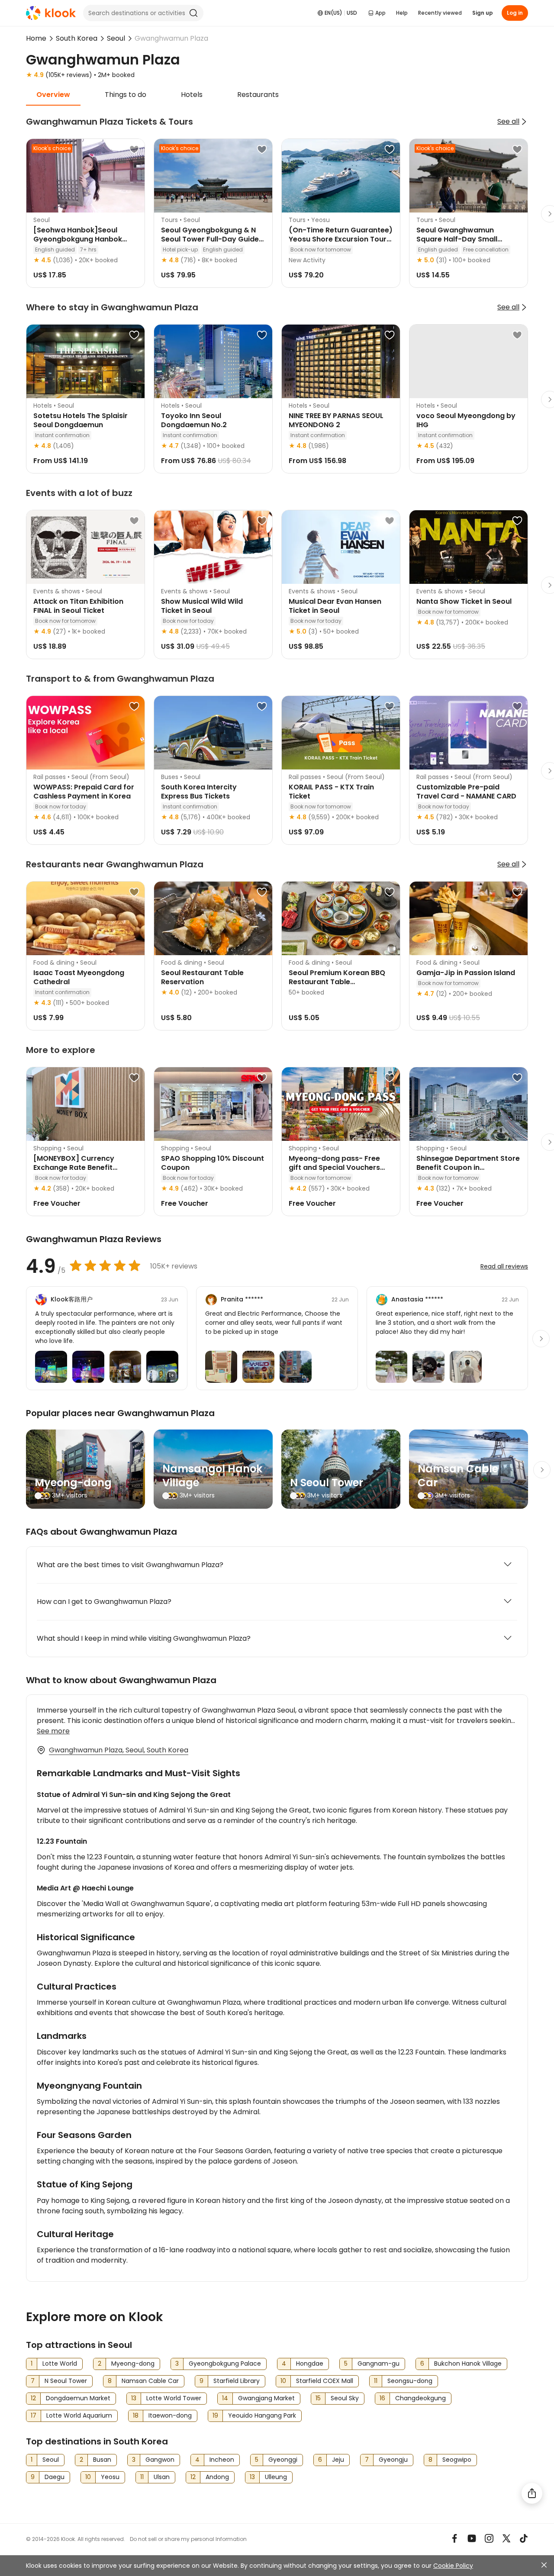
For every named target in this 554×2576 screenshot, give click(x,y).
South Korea (77, 38)
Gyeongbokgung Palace (225, 2363)
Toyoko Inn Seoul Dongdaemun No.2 (194, 420)
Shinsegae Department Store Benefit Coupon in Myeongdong (468, 1167)
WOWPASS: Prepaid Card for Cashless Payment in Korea (84, 792)
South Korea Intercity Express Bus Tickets (199, 792)
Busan (102, 2460)
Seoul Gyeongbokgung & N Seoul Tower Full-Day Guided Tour (212, 239)
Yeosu (110, 2477)
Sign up (483, 13)
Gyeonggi (283, 2460)
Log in (515, 13)
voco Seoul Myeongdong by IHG (466, 420)
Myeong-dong (73, 1483)
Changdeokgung (420, 2398)
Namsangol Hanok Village (212, 1476)
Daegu (55, 2477)
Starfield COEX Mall (325, 2381)
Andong (217, 2477)
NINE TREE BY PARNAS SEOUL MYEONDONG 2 (336, 420)
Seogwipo (457, 2460)
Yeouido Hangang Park (262, 2415)
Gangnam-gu (378, 2363)
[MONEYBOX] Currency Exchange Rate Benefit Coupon (74, 1167)
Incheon (222, 2460)
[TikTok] (524, 2538)
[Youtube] (472, 2538)
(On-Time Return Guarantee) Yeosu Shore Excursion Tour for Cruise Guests (341, 239)
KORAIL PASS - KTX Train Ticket (331, 792)
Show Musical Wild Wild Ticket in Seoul (202, 606)
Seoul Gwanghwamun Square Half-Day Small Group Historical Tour (457, 239)
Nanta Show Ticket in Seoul (464, 601)
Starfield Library (237, 2381)
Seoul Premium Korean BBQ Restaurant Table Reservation (337, 982)
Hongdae (310, 2363)
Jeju (338, 2460)
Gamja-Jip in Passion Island (466, 973)
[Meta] (454, 2538)
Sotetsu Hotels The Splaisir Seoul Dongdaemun (81, 420)
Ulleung (276, 2477)
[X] (506, 2538)
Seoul (116, 38)
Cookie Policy (453, 2566)
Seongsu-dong (410, 2381)
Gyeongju (393, 2460)
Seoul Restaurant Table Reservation (202, 977)
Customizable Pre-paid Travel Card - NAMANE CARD (466, 792)
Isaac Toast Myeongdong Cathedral (79, 977)
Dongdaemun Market (78, 2398)
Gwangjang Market (266, 2398)
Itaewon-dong (170, 2415)
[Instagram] (489, 2538)
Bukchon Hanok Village (468, 2363)
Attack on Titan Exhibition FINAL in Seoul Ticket (78, 606)
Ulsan (162, 2477)
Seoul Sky (345, 2398)
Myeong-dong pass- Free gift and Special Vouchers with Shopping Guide (334, 1167)
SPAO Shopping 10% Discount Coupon (213, 1163)
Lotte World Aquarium (79, 2415)
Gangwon (160, 2460)
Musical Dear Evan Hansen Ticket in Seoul (335, 606)
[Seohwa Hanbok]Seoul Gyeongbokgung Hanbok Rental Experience (78, 239)
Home (36, 38)
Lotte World (60, 2363)
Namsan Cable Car (458, 1476)
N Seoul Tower (327, 1483)
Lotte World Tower (174, 2398)
